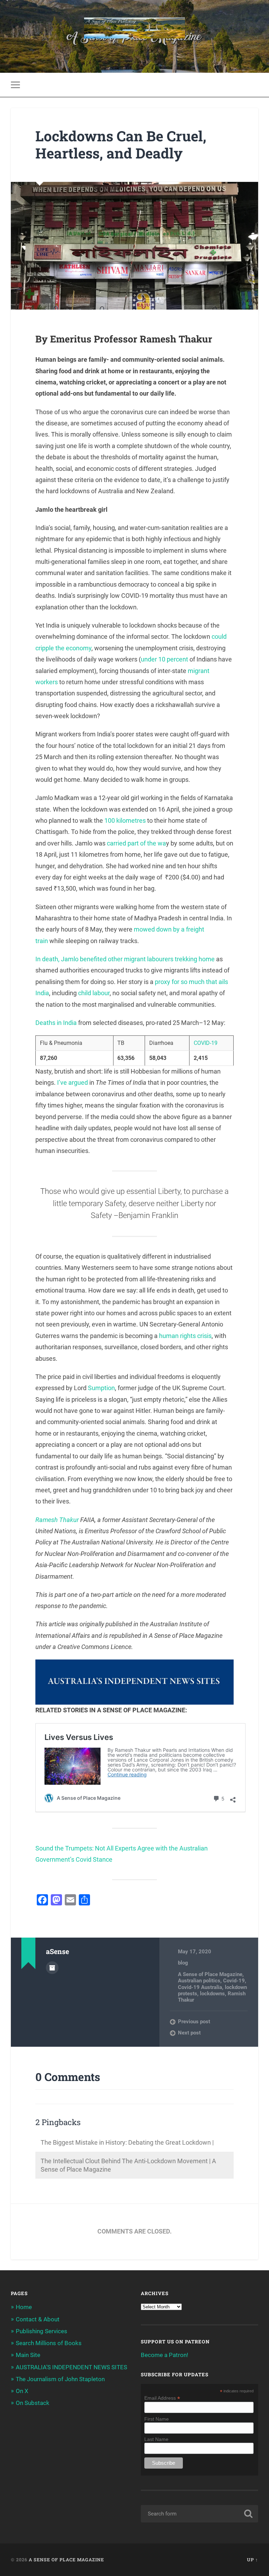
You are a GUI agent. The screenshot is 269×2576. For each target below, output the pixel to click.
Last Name (156, 2439)
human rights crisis (185, 1336)
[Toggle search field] (254, 85)
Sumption (101, 1388)
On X (22, 2391)
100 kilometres (125, 820)
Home (24, 2307)
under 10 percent (164, 659)
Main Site (28, 2355)
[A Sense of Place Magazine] (134, 29)
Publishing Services (42, 2331)
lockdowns (212, 1994)
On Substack (33, 2403)
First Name (157, 2419)
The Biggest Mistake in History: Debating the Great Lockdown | (127, 2142)
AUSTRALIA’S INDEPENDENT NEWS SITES (71, 2367)
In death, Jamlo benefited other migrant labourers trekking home (125, 959)
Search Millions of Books (49, 2343)
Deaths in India (56, 1023)
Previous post (194, 2022)
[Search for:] (200, 2514)
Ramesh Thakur (57, 1520)
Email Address (162, 2398)
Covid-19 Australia (200, 1987)
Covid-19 (234, 1981)
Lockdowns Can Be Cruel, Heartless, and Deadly (121, 144)
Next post (189, 2033)
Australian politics (199, 1981)
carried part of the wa (136, 843)
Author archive (52, 1968)
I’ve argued (73, 1082)
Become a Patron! (164, 2355)
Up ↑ (253, 2560)
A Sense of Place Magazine (210, 1974)
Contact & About (38, 2319)
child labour (94, 993)
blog (183, 1963)
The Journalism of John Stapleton (60, 2379)
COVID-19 (206, 1043)
